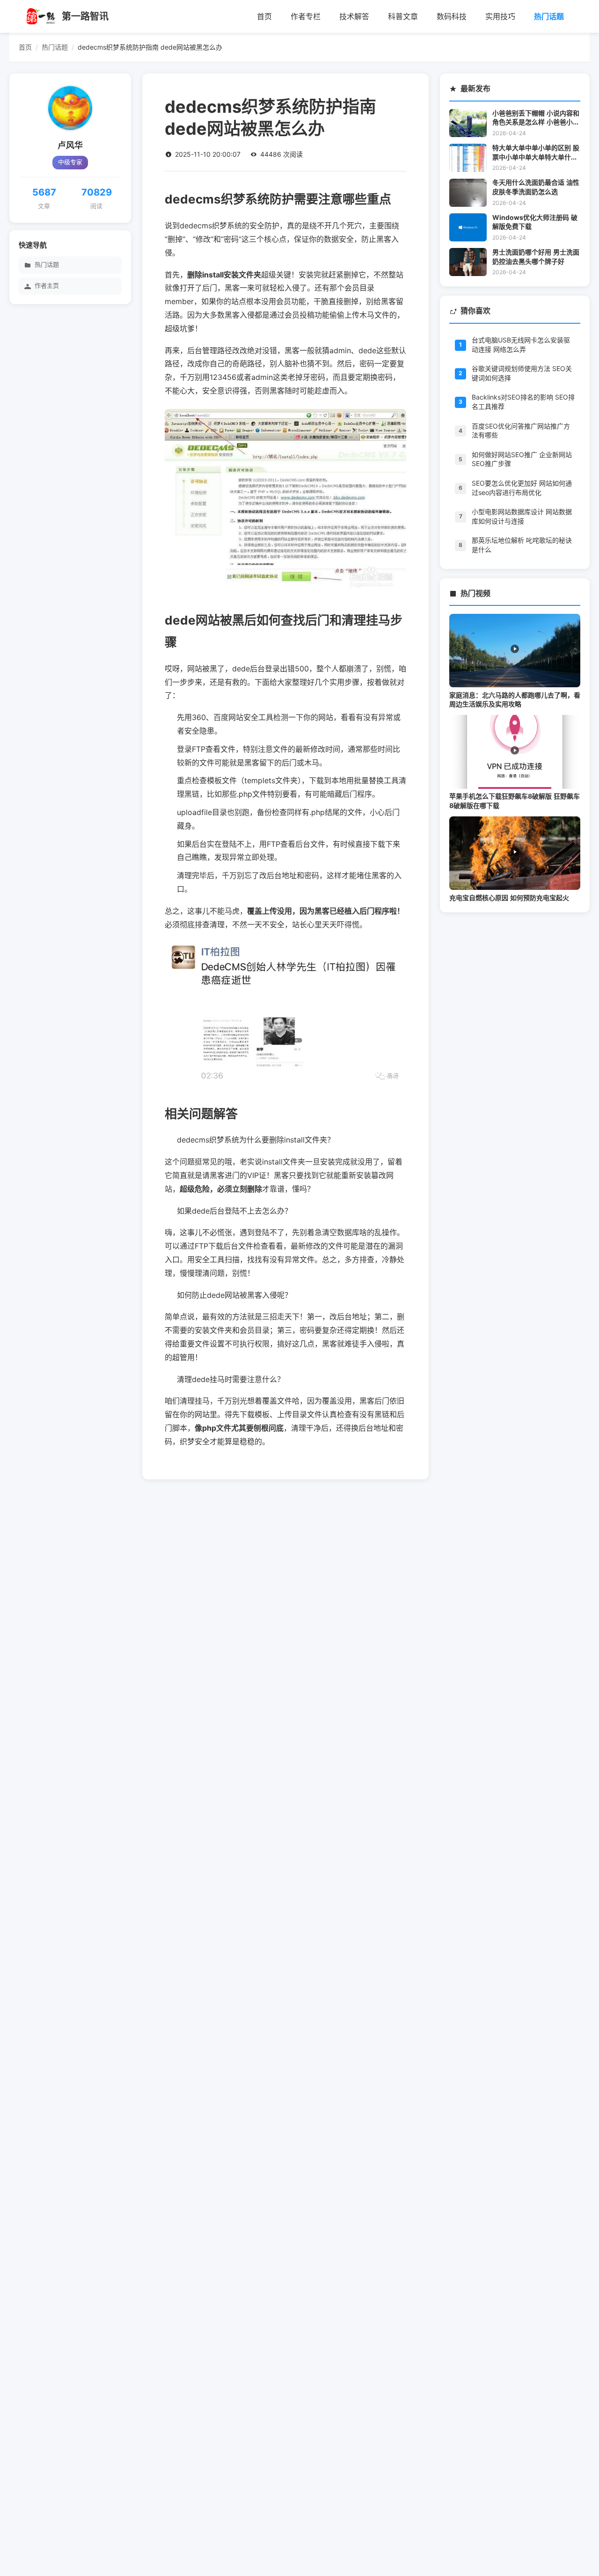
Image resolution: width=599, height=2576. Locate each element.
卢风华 (70, 146)
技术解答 (354, 16)
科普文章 (403, 16)
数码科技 (452, 16)
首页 (264, 16)
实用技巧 (500, 16)
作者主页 (47, 286)
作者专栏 (306, 16)
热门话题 (549, 16)
